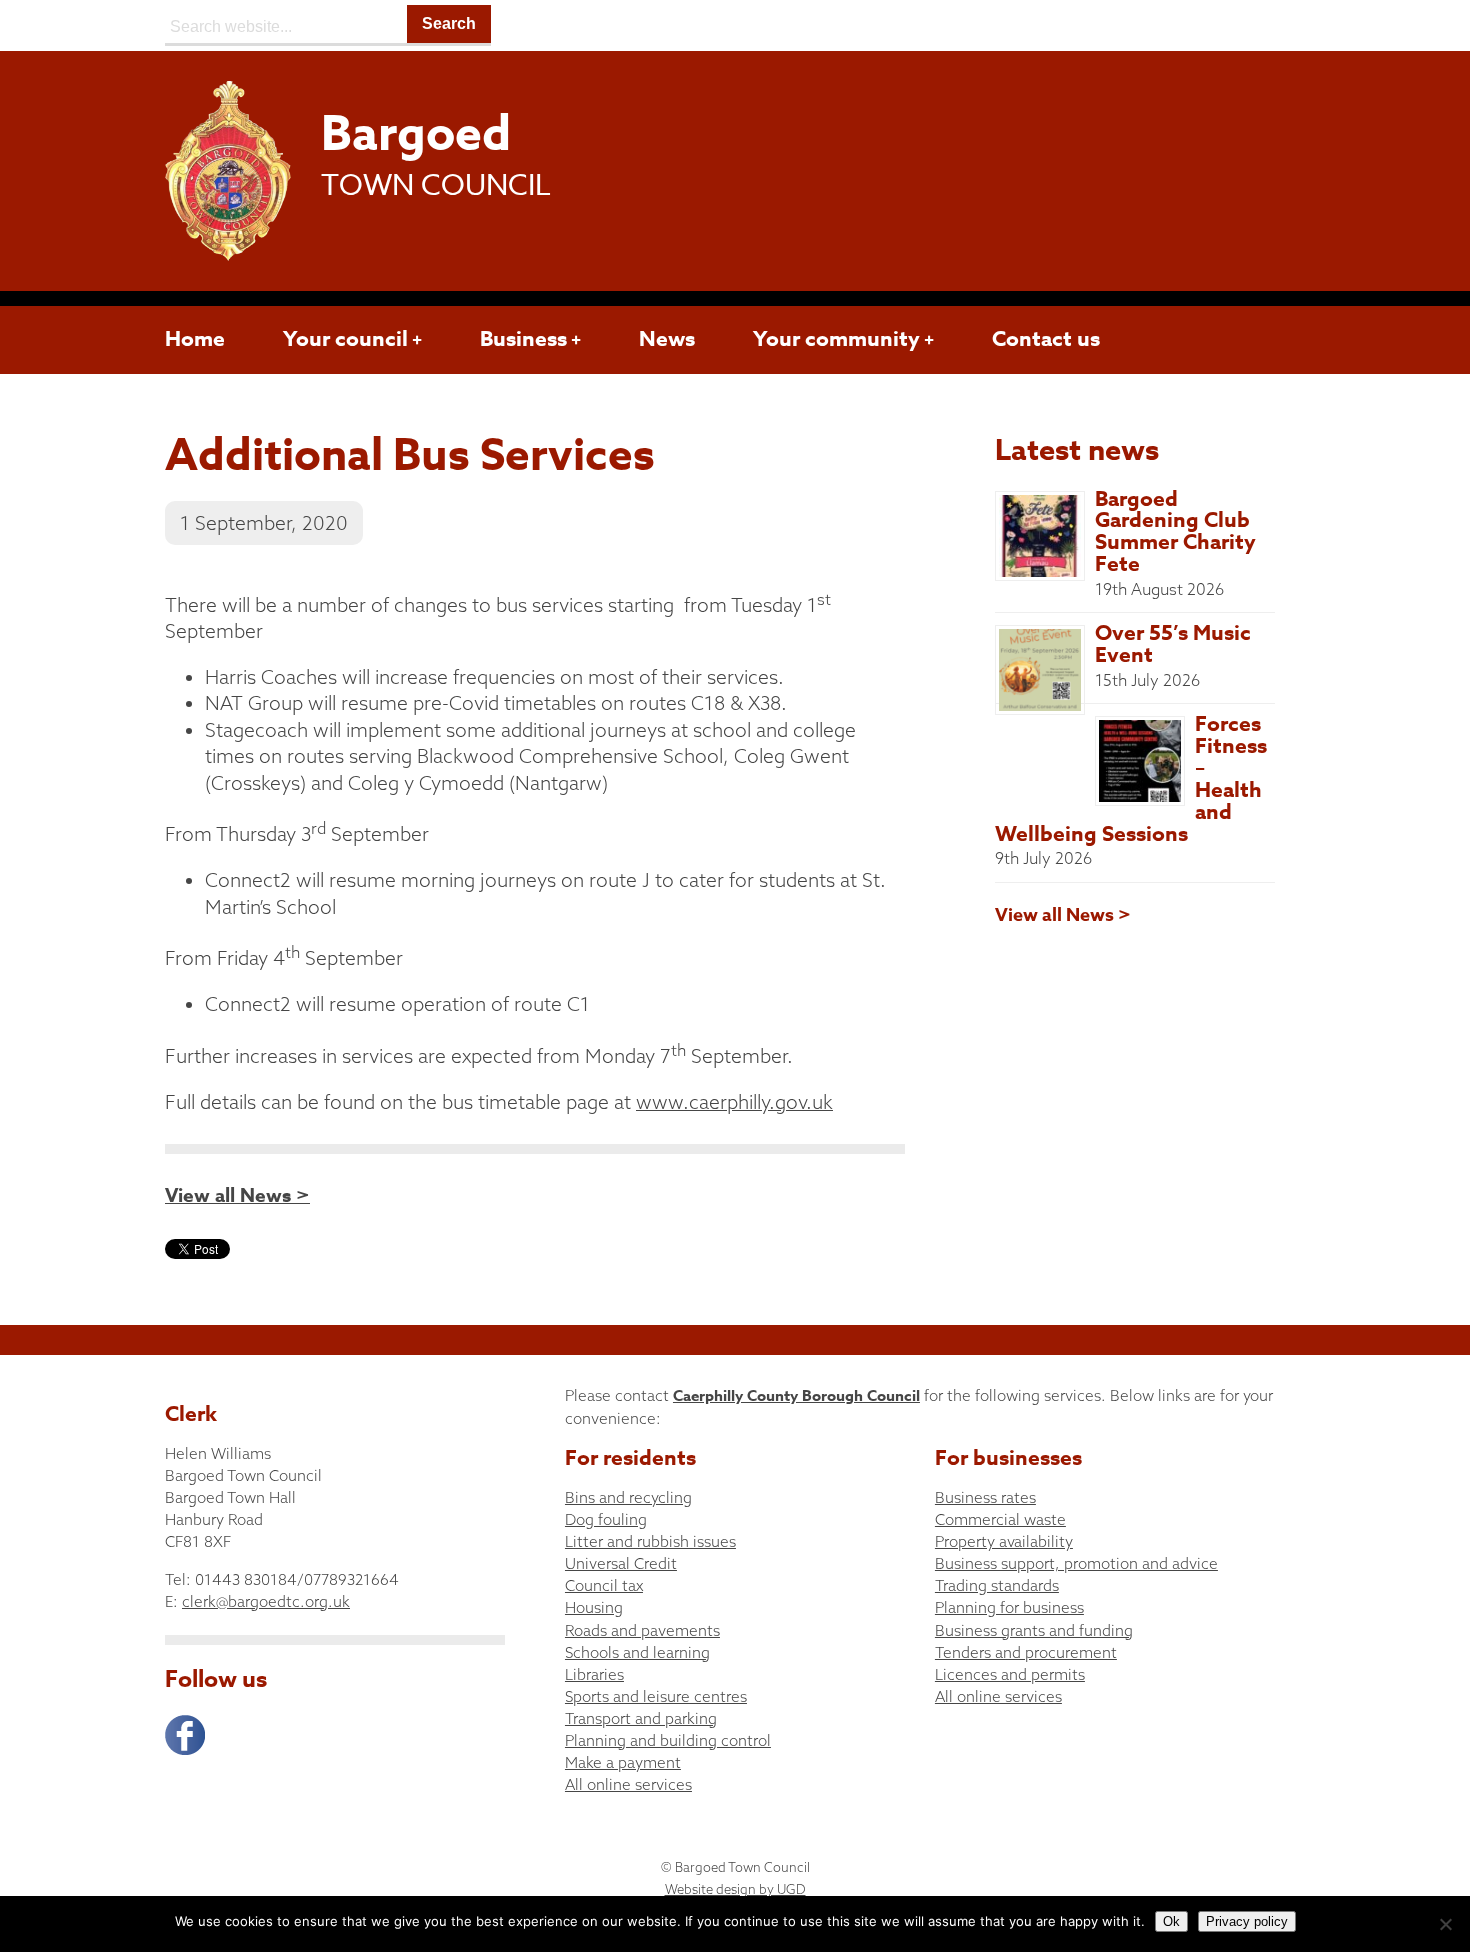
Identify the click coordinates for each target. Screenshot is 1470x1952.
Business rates (985, 1497)
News (667, 339)
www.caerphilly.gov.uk (734, 1102)
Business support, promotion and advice (1076, 1563)
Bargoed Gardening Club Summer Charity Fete (1175, 532)
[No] (1445, 1924)
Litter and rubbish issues (650, 1541)
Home (195, 339)
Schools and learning (637, 1652)
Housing (594, 1607)
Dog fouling (606, 1519)
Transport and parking (641, 1718)
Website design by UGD (735, 1889)
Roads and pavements (642, 1630)
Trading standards (997, 1585)
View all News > (237, 1196)
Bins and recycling (628, 1497)
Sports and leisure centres (656, 1696)
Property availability (1004, 1541)
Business (523, 339)
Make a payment (623, 1762)
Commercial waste (1000, 1519)
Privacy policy (1247, 1921)
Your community (836, 339)
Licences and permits (1010, 1674)
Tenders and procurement (1026, 1652)
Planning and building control (668, 1740)
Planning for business (1009, 1607)
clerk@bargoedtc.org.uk (266, 1601)
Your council (345, 339)
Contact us (1046, 339)
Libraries (594, 1674)
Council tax (604, 1585)
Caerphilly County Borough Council (796, 1395)
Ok (1171, 1921)
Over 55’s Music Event (1173, 644)
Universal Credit (621, 1563)
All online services (628, 1784)
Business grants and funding (1034, 1630)
